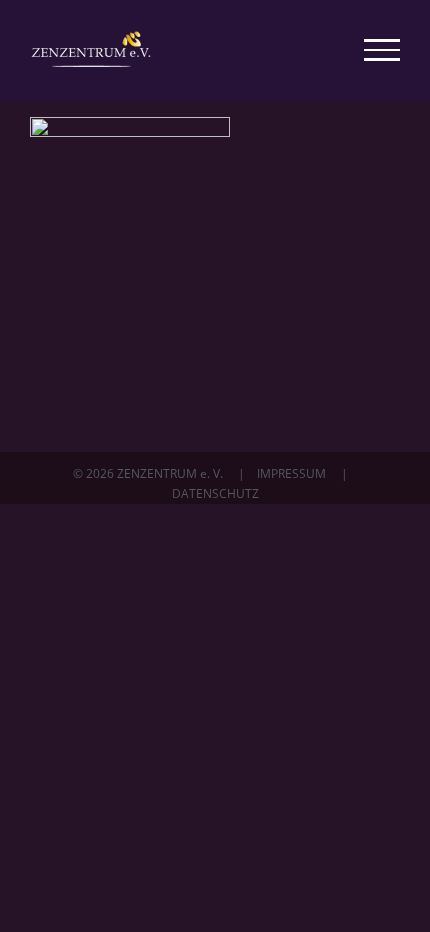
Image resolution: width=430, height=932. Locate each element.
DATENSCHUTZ (215, 493)
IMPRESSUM (291, 473)
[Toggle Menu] (382, 50)
